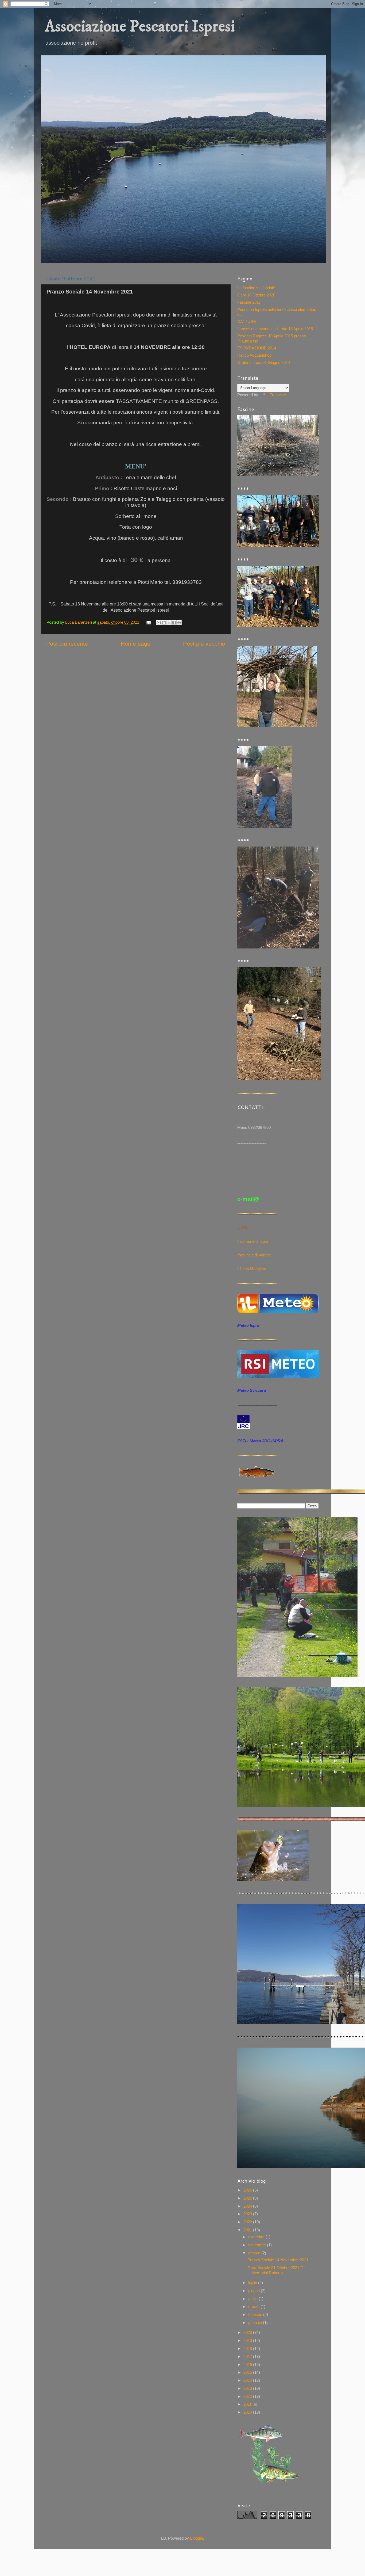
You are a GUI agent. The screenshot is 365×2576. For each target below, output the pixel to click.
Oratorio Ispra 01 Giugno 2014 (264, 362)
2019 (248, 2340)
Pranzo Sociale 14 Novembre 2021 (278, 2260)
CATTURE (247, 321)
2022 (248, 2222)
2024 (248, 2206)
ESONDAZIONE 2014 (257, 348)
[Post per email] (148, 622)
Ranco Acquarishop (254, 355)
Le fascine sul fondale (256, 288)
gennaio (256, 2322)
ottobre (255, 2253)
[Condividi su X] (169, 623)
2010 (248, 2412)
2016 (248, 2364)
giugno (255, 2291)
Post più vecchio (204, 644)
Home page (136, 644)
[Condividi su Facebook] (174, 623)
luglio (253, 2283)
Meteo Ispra (248, 1325)
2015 (248, 2372)
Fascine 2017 (249, 302)
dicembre (257, 2237)
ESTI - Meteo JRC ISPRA (260, 1441)
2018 (248, 2348)
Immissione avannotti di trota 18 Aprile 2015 (275, 329)
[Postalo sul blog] (164, 623)
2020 (248, 2332)
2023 (248, 2214)
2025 (248, 2198)
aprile (253, 2299)
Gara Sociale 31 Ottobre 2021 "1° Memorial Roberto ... (276, 2270)
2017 (248, 2356)
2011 (248, 2404)
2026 (248, 2190)
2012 (248, 2396)
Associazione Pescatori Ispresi (140, 27)
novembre (258, 2245)
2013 (248, 2388)
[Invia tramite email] (159, 623)
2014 (248, 2380)
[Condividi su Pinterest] (179, 623)
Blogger (197, 2538)
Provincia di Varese (254, 1255)
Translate (278, 395)
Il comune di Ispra (253, 1241)
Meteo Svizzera (252, 1390)
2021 (248, 2230)
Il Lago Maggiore (252, 1269)
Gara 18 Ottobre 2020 (256, 295)
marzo (254, 2306)
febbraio (256, 2314)
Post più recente (67, 644)
